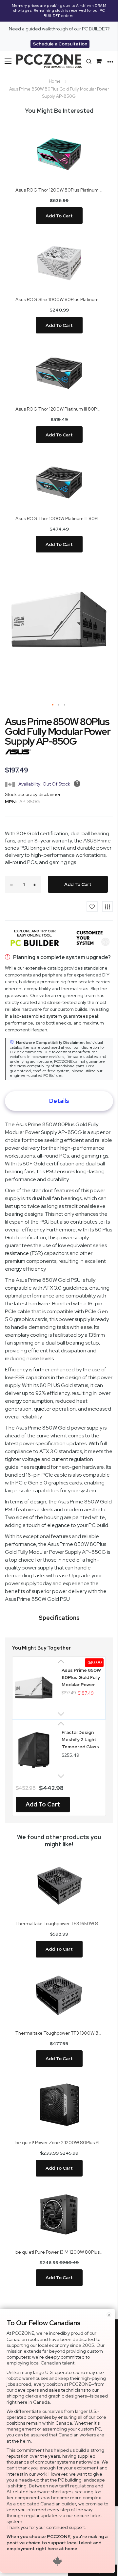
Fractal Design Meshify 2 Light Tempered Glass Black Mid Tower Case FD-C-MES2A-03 (80, 1739)
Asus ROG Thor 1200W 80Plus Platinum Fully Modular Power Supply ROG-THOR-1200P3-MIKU (59, 190)
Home (55, 81)
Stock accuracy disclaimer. (33, 794)
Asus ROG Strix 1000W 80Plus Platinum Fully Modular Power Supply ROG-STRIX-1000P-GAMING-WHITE (59, 299)
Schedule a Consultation (60, 44)
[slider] (59, 11)
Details (59, 1101)
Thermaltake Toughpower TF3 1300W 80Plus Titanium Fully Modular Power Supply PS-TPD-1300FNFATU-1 (59, 2033)
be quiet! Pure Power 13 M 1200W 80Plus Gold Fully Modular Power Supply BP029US (59, 2252)
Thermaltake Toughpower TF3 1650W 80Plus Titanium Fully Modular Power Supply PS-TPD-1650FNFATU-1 (59, 1924)
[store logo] (49, 61)
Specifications (59, 1618)
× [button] (109, 2315)
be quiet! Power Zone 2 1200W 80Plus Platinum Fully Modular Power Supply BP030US (59, 2143)
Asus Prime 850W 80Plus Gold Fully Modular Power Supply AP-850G (81, 1677)
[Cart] (100, 61)
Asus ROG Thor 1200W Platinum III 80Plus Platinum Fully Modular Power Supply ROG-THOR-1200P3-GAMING (59, 409)
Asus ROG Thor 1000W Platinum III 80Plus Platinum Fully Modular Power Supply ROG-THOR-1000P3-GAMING (59, 518)
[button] (53, 705)
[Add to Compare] (108, 907)
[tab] (59, 1101)
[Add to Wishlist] (92, 907)
